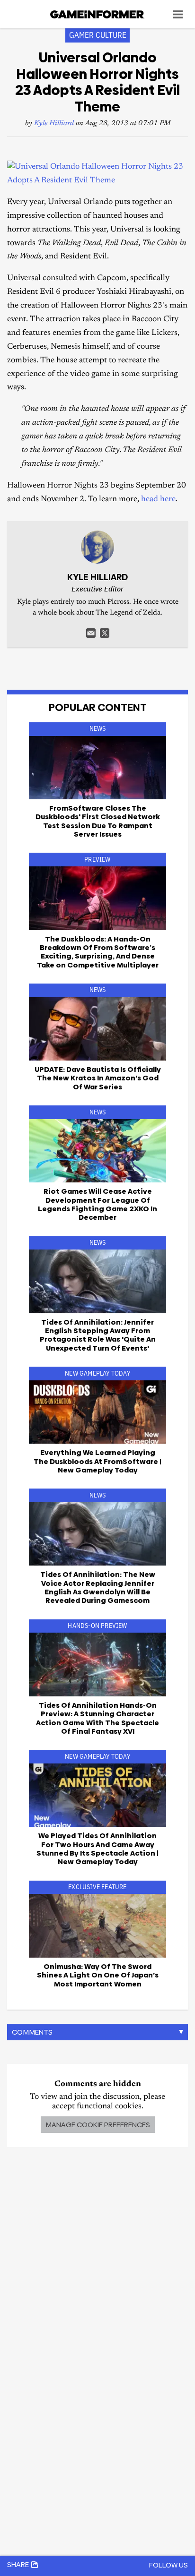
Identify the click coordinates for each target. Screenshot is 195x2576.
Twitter (105, 633)
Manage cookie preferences (98, 2125)
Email (91, 633)
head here (158, 500)
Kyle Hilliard (54, 124)
